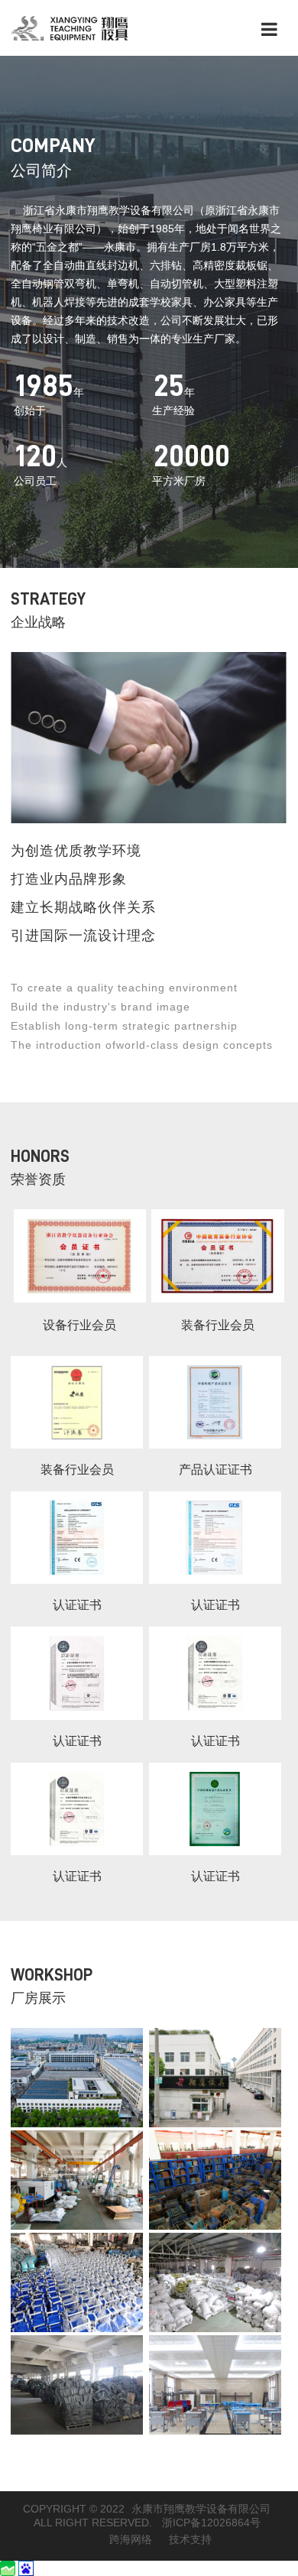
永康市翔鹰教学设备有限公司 (201, 2509)
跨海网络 (131, 2539)
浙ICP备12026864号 (211, 2522)
